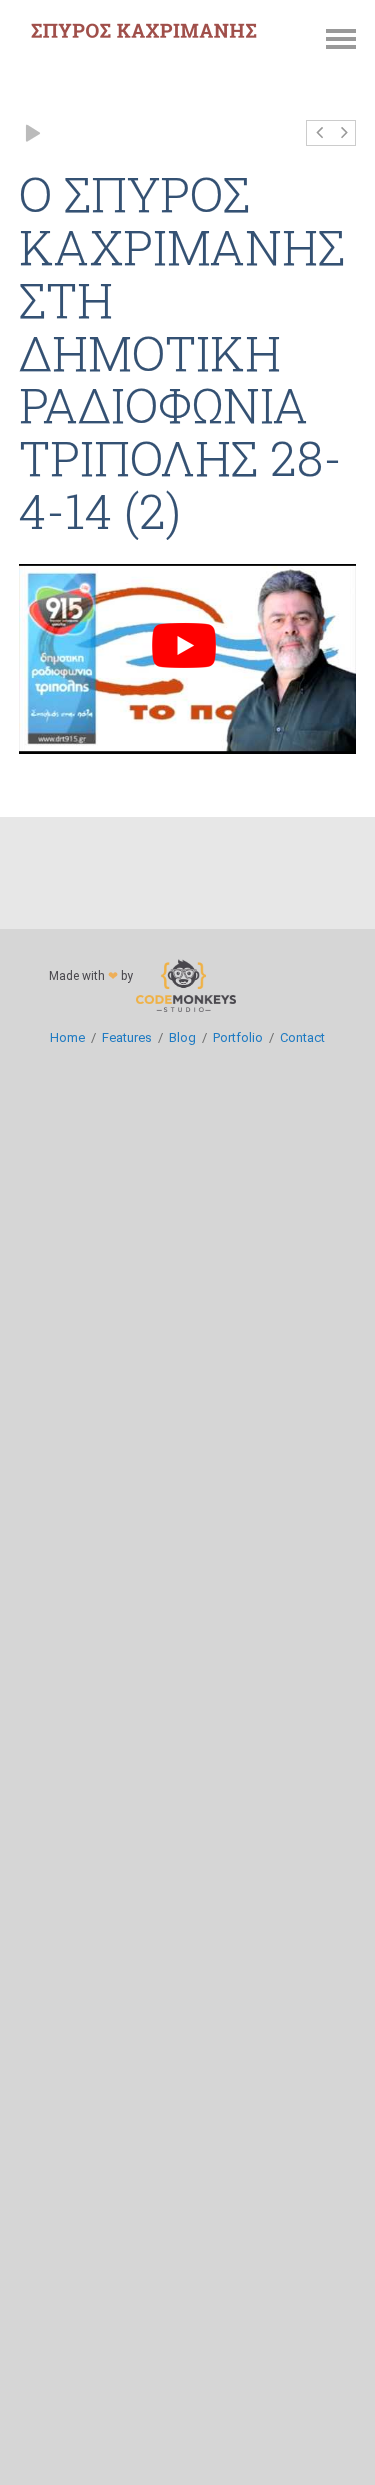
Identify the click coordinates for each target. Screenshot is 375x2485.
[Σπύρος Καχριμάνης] (144, 31)
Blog (182, 1037)
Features (127, 1037)
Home (67, 1037)
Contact (302, 1037)
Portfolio (238, 1037)
